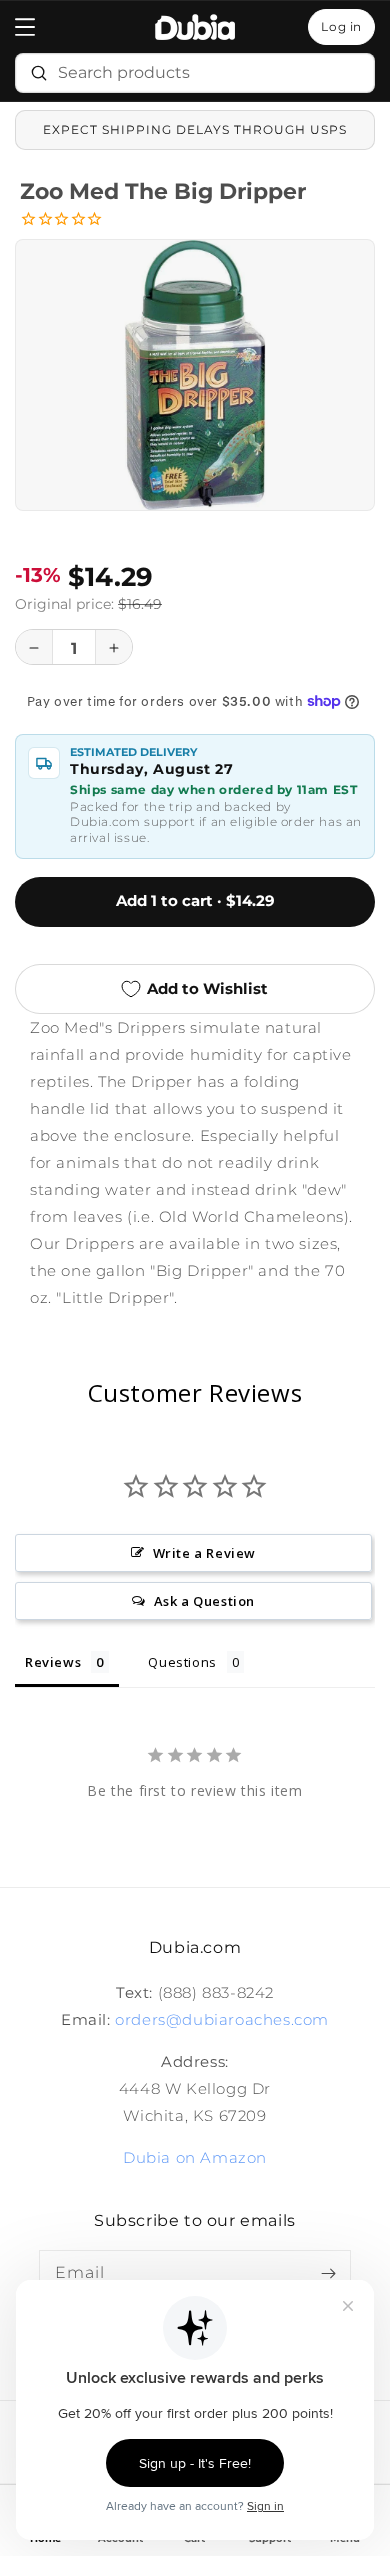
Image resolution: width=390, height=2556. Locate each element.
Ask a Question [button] (204, 1601)
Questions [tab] (182, 1662)
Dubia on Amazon (195, 2157)
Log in (341, 26)
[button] (25, 27)
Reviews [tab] (53, 1662)
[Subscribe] (328, 2273)
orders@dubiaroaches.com (222, 2019)
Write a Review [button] (204, 1553)
